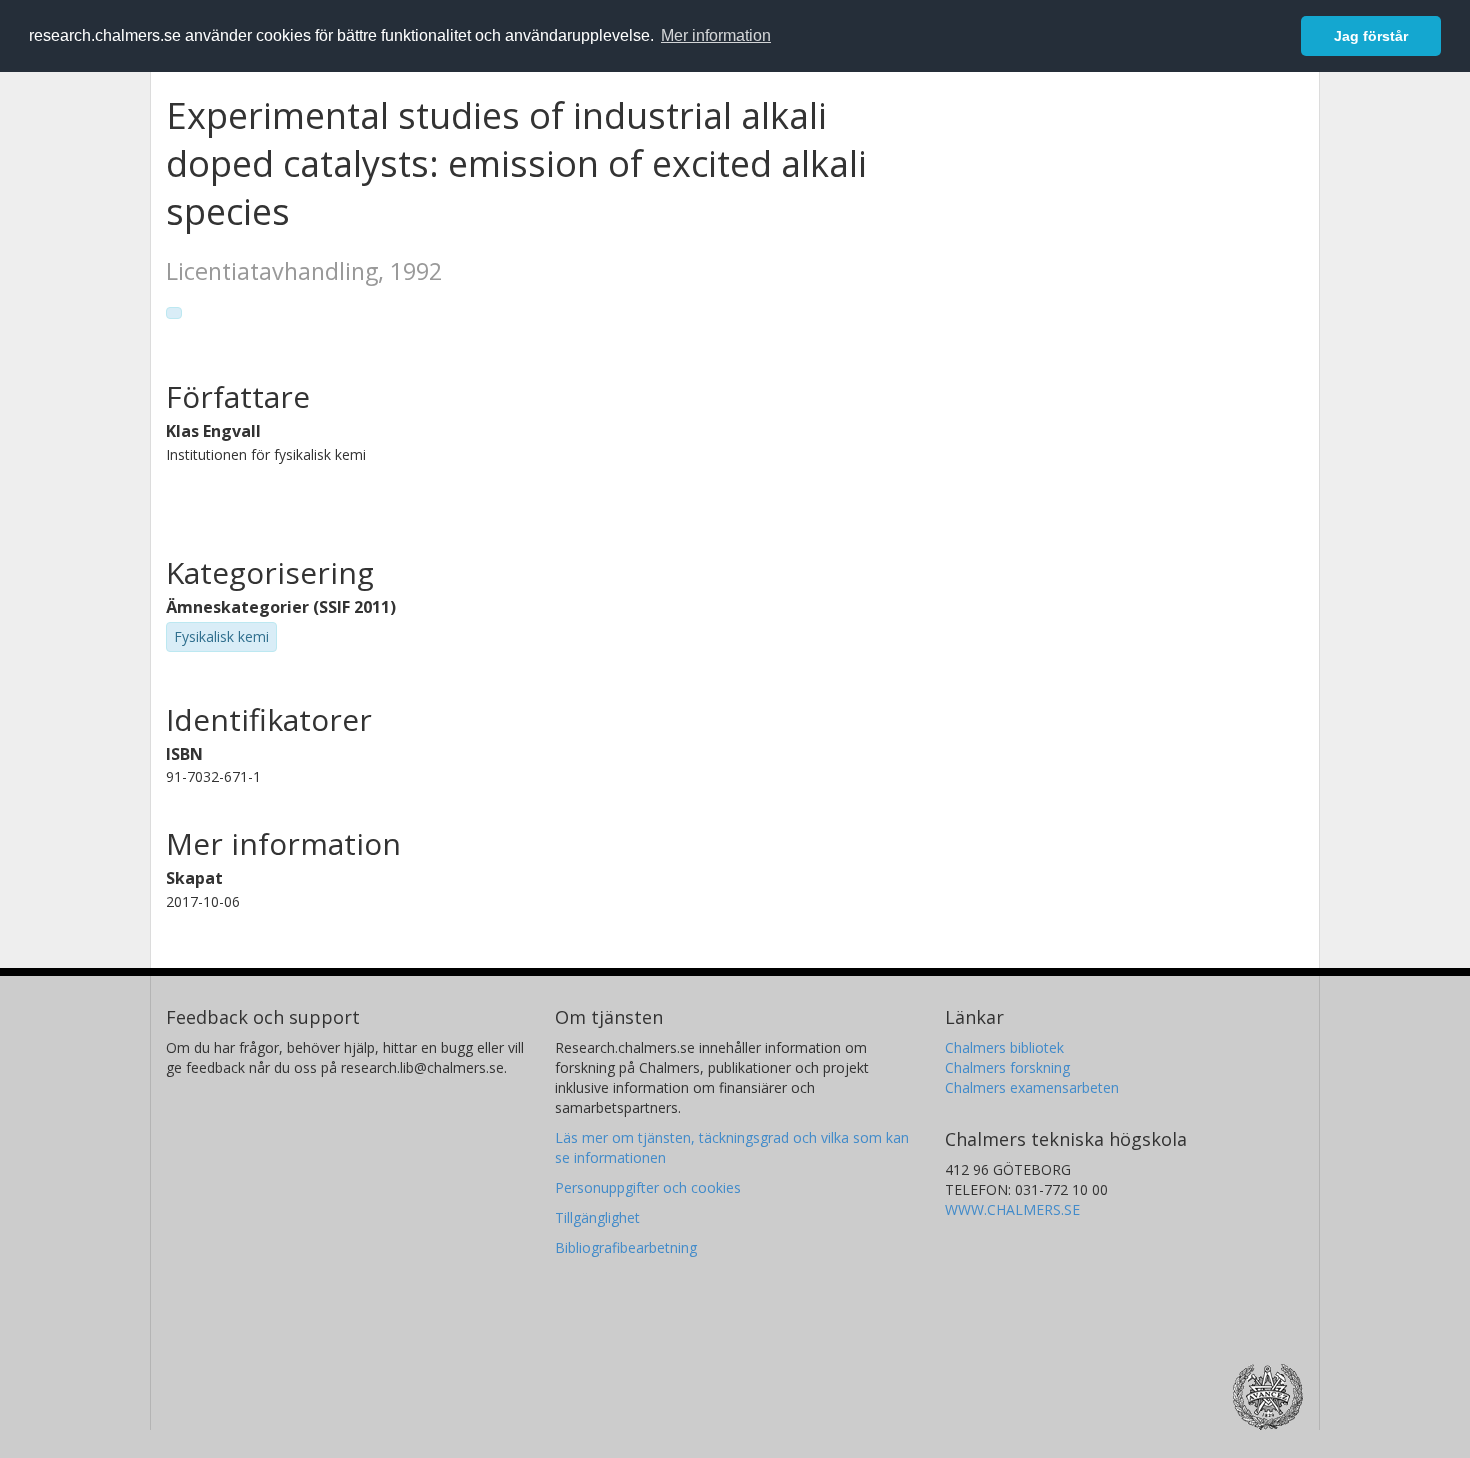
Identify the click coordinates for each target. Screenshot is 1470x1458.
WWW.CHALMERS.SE (1012, 1209)
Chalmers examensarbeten (1032, 1087)
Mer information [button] (716, 35)
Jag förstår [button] (1371, 36)
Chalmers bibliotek (1004, 1047)
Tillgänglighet (597, 1217)
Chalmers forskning (1007, 1067)
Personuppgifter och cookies (648, 1187)
